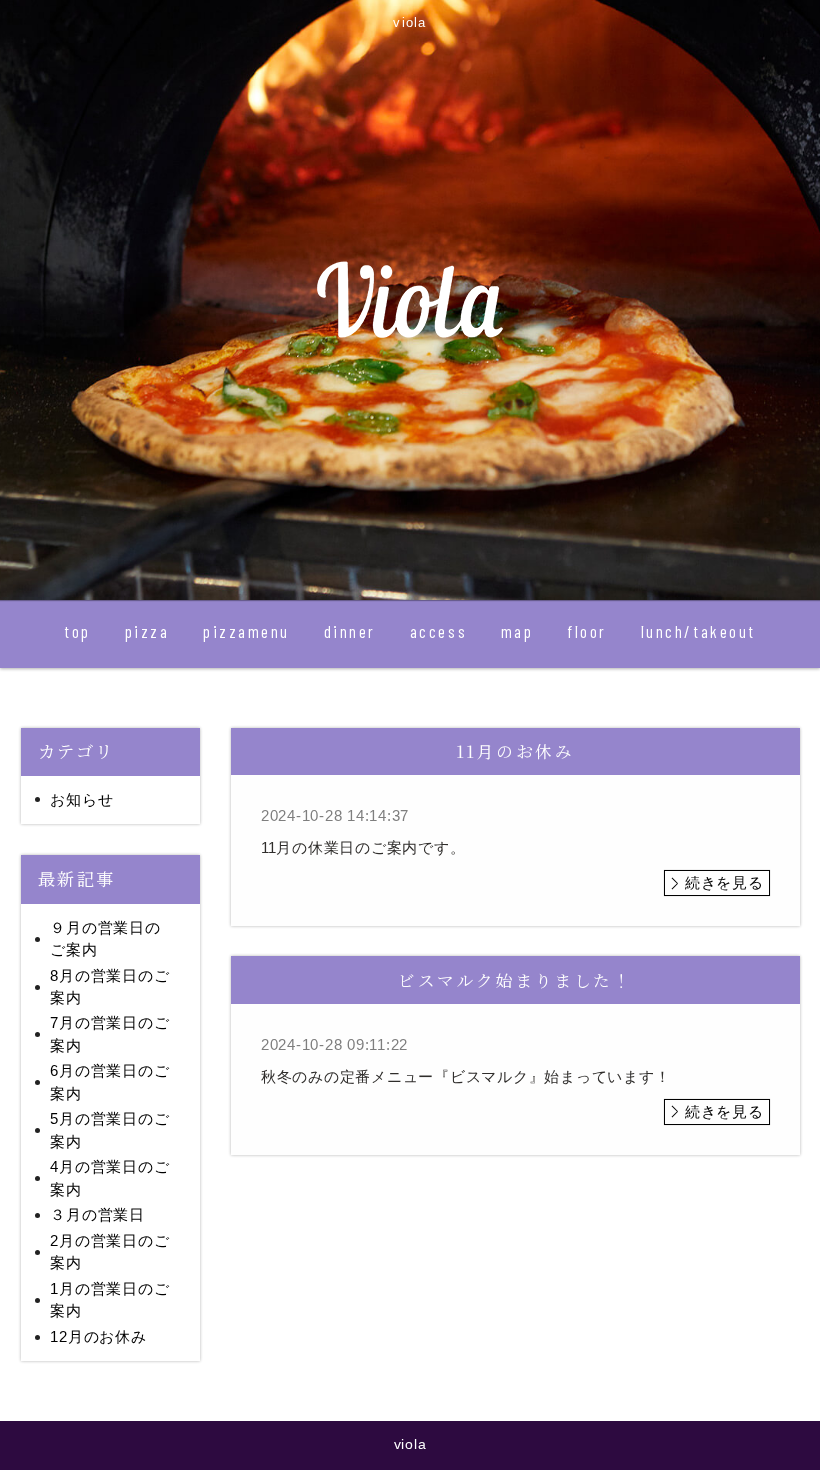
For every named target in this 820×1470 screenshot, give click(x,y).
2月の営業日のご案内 (109, 1252)
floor (587, 631)
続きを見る (724, 882)
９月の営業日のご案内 (105, 939)
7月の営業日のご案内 (109, 1034)
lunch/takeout (698, 631)
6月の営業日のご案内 (109, 1082)
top (77, 631)
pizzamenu (246, 631)
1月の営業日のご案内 (109, 1300)
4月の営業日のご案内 (109, 1178)
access (438, 631)
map (517, 631)
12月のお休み (98, 1336)
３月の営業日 (97, 1214)
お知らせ (81, 799)
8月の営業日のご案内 (109, 987)
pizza (147, 631)
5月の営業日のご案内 (109, 1130)
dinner (350, 631)
